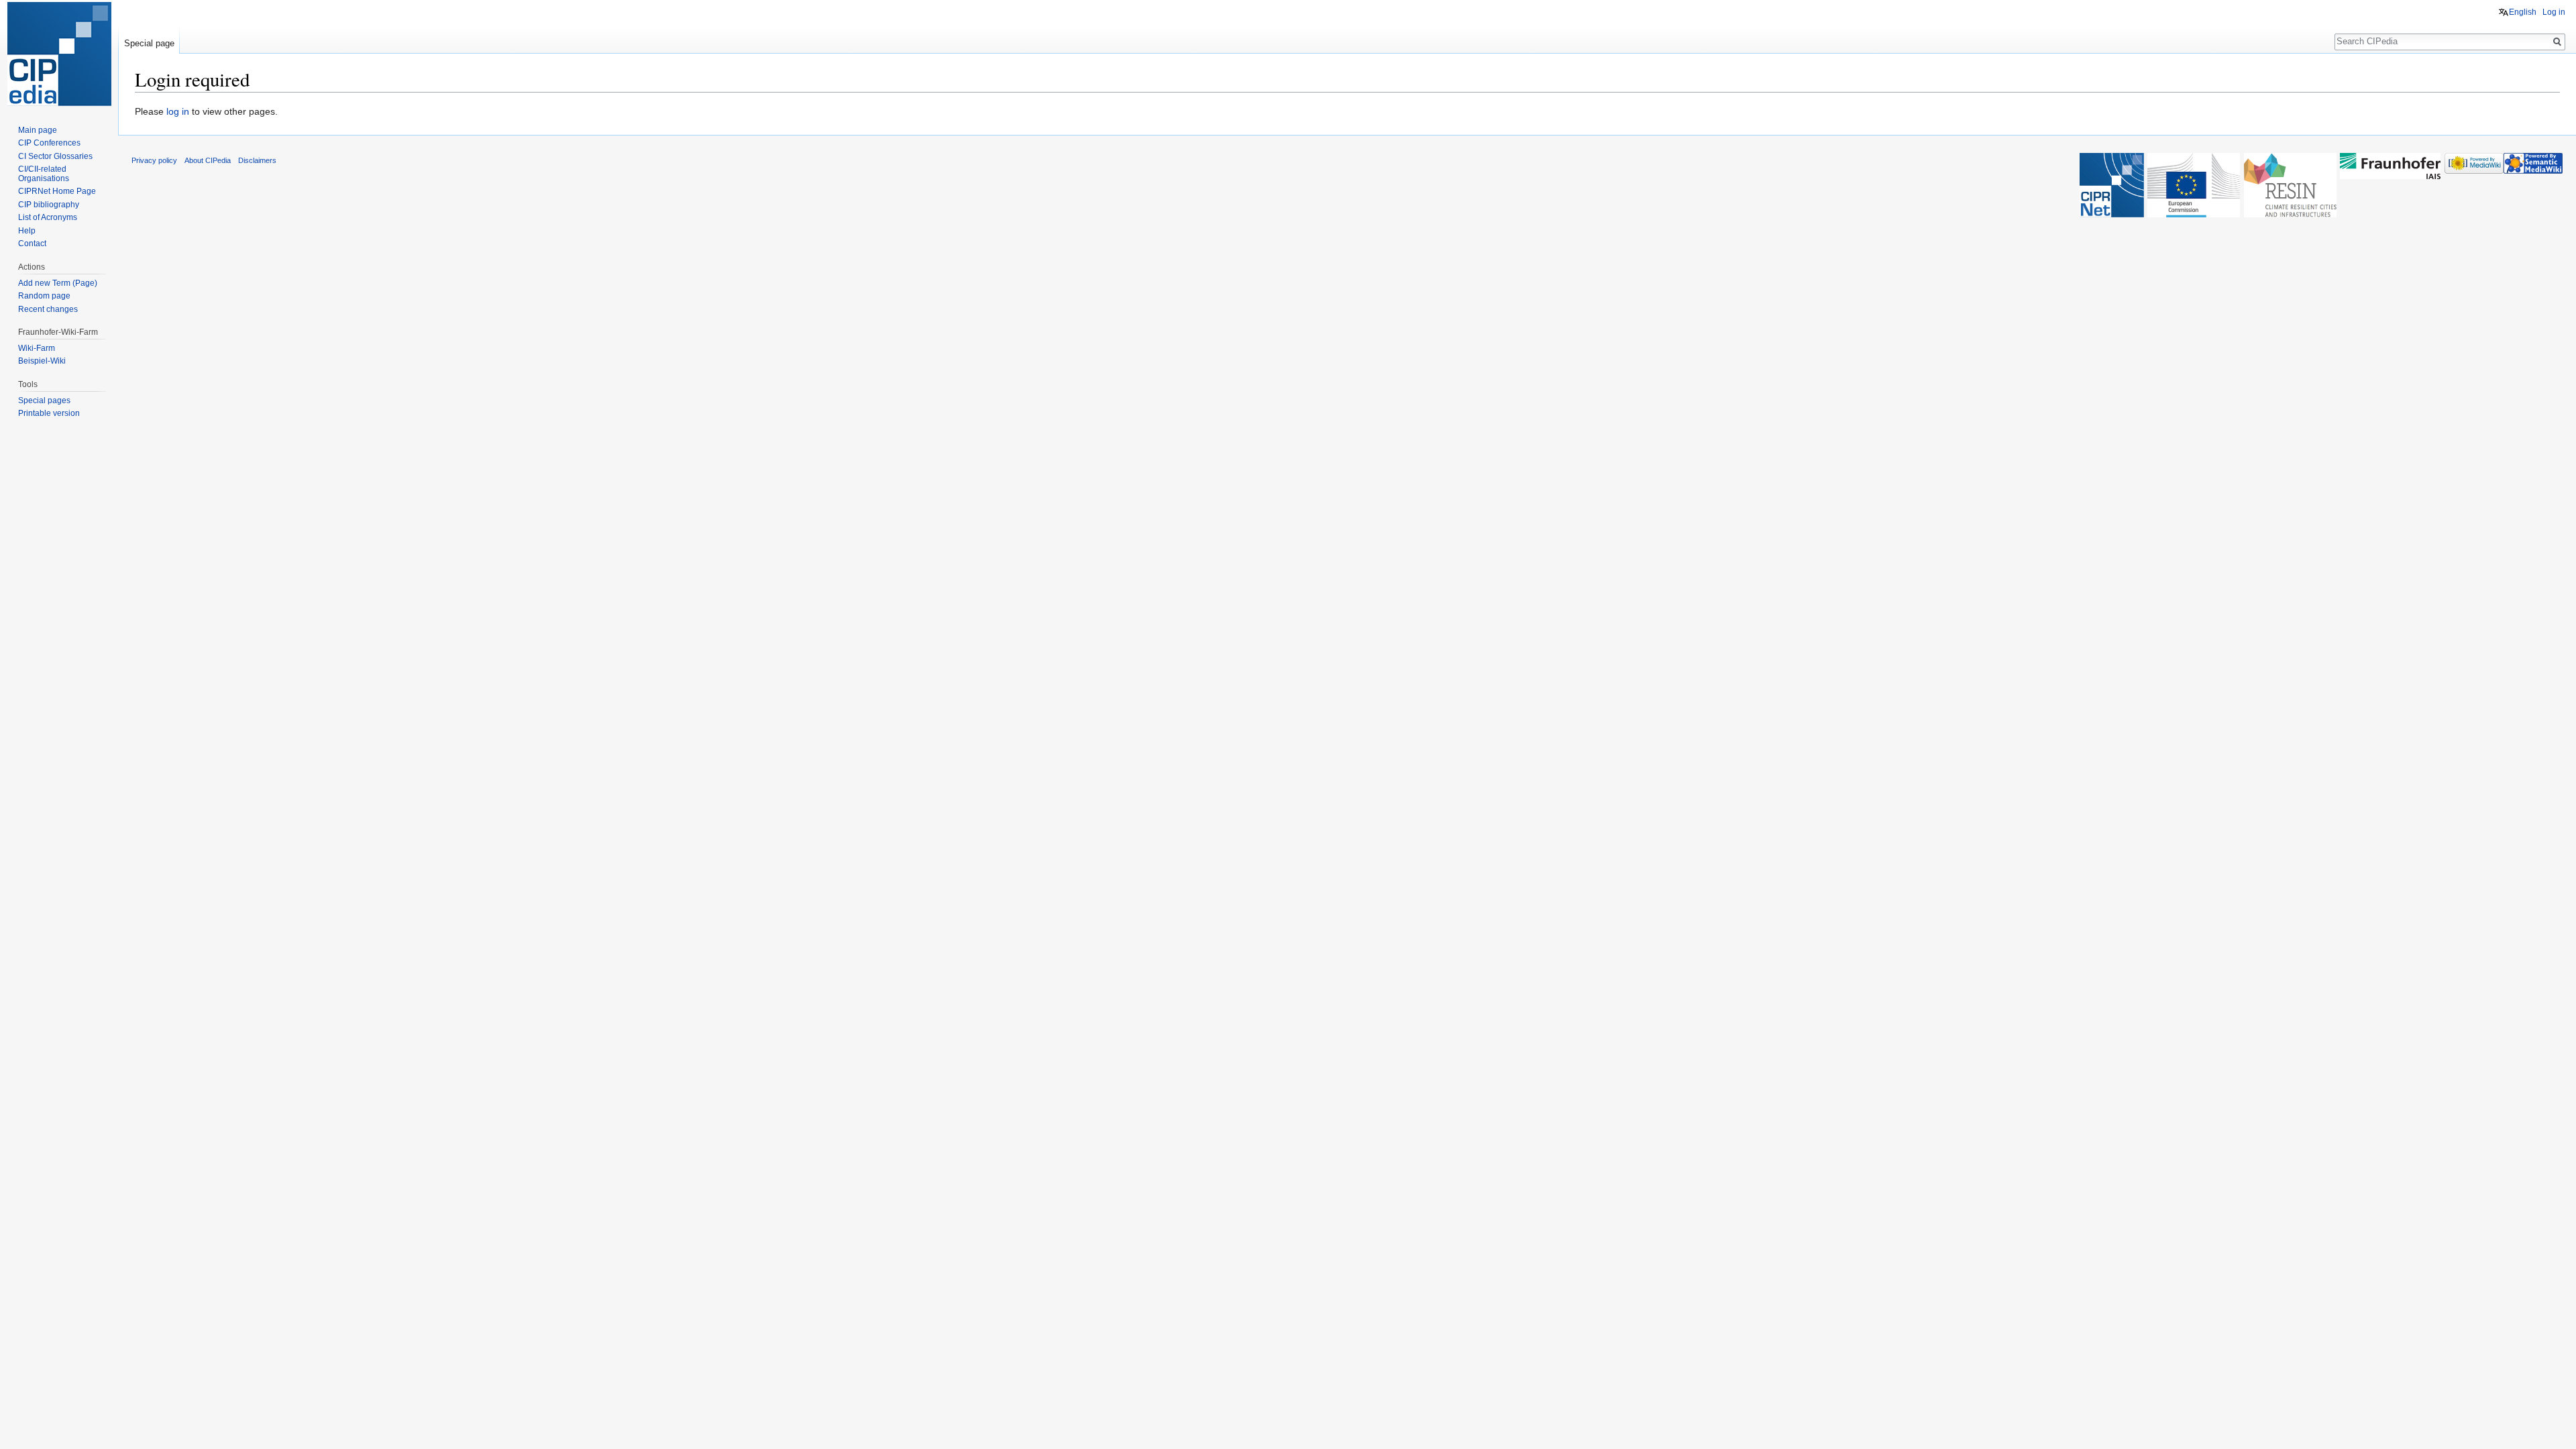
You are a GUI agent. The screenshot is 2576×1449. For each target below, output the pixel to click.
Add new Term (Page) (58, 283)
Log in (2554, 12)
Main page (38, 130)
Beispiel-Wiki (42, 361)
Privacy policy (154, 160)
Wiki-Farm (37, 348)
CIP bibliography (49, 205)
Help (27, 231)
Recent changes (48, 309)
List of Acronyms (48, 217)
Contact (32, 244)
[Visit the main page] (59, 54)
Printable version (49, 413)
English (2523, 12)
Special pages (44, 400)
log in (178, 111)
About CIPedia (208, 160)
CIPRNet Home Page (57, 191)
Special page (149, 43)
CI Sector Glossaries (55, 156)
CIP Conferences (49, 143)
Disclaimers (257, 160)
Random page (44, 296)
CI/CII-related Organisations (44, 174)
